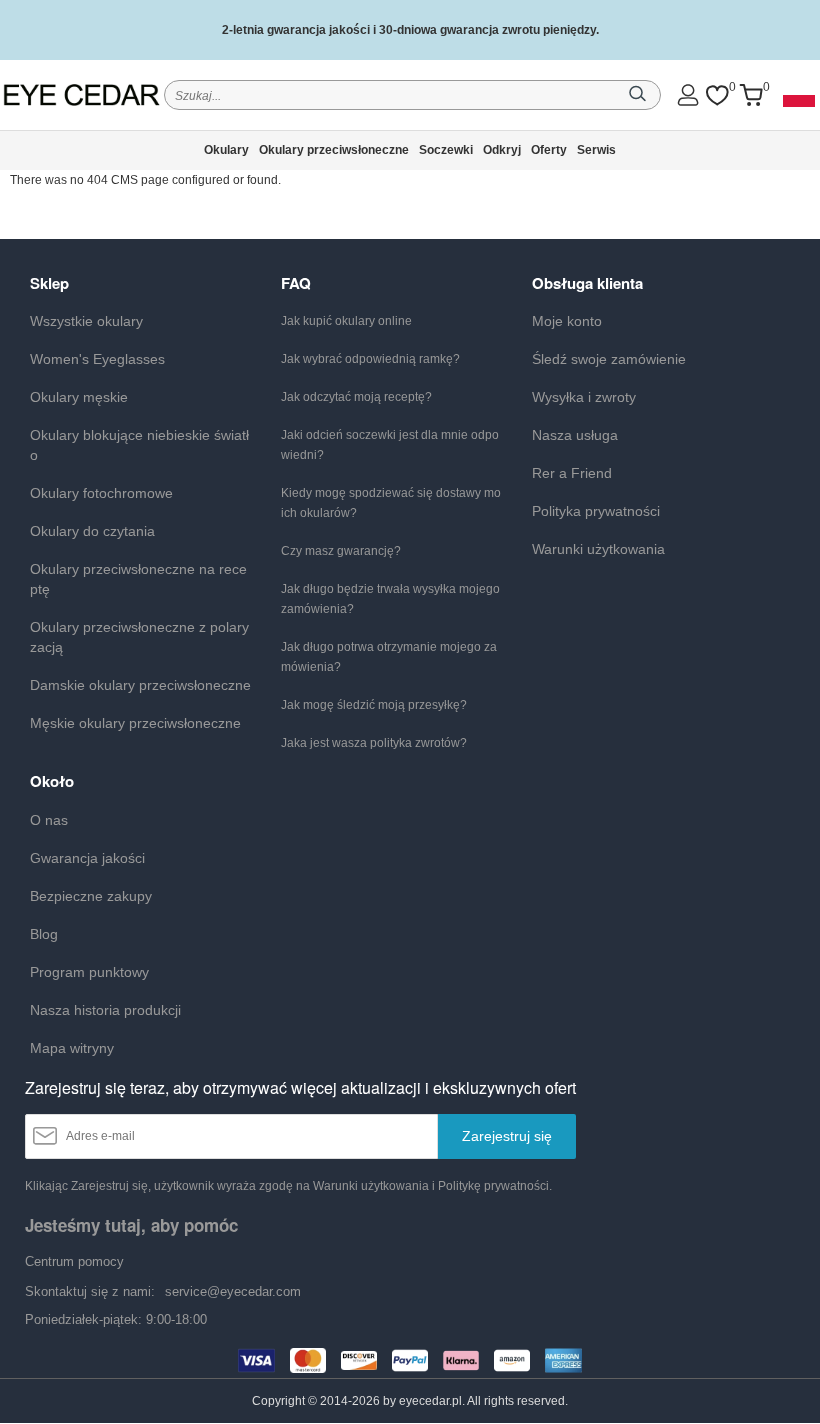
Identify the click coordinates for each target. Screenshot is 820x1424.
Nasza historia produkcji (105, 1010)
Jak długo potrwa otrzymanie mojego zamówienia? (389, 657)
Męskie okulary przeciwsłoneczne (135, 723)
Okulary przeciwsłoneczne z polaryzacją (139, 637)
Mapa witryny (72, 1048)
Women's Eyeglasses (97, 359)
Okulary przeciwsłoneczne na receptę (138, 579)
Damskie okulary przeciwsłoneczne (140, 685)
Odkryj (502, 150)
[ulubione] (717, 95)
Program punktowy (89, 972)
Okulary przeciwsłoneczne (334, 150)
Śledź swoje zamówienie (609, 359)
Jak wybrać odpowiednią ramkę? (370, 359)
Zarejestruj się (507, 1136)
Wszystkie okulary (86, 321)
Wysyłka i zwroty (584, 397)
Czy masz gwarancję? (341, 551)
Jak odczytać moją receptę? (356, 397)
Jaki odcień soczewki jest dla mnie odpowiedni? (390, 445)
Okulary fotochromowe (101, 493)
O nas (49, 820)
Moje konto (567, 321)
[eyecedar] (82, 94)
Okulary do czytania (92, 531)
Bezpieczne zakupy (91, 896)
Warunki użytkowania (598, 549)
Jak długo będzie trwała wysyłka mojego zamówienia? (390, 599)
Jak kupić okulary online (346, 321)
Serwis (596, 150)
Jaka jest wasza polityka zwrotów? (374, 743)
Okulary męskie (79, 397)
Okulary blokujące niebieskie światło (139, 445)
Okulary (226, 150)
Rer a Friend (572, 473)
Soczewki (446, 150)
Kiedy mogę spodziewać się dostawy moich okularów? (391, 503)
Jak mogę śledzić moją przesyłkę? (374, 705)
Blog (44, 934)
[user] (688, 94)
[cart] (751, 95)
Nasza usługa (575, 435)
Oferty (549, 150)
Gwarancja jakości (87, 858)
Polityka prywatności (596, 511)
